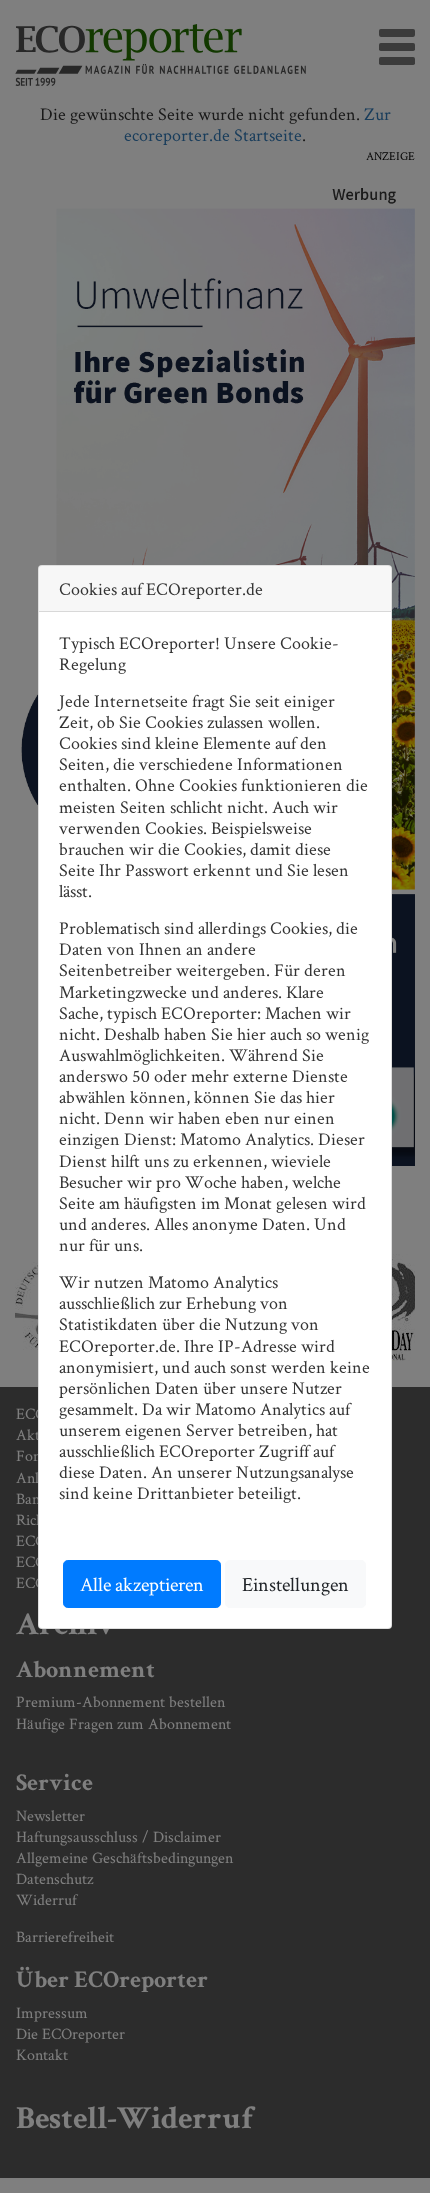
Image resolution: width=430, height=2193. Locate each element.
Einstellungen (295, 1584)
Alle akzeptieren (142, 1584)
